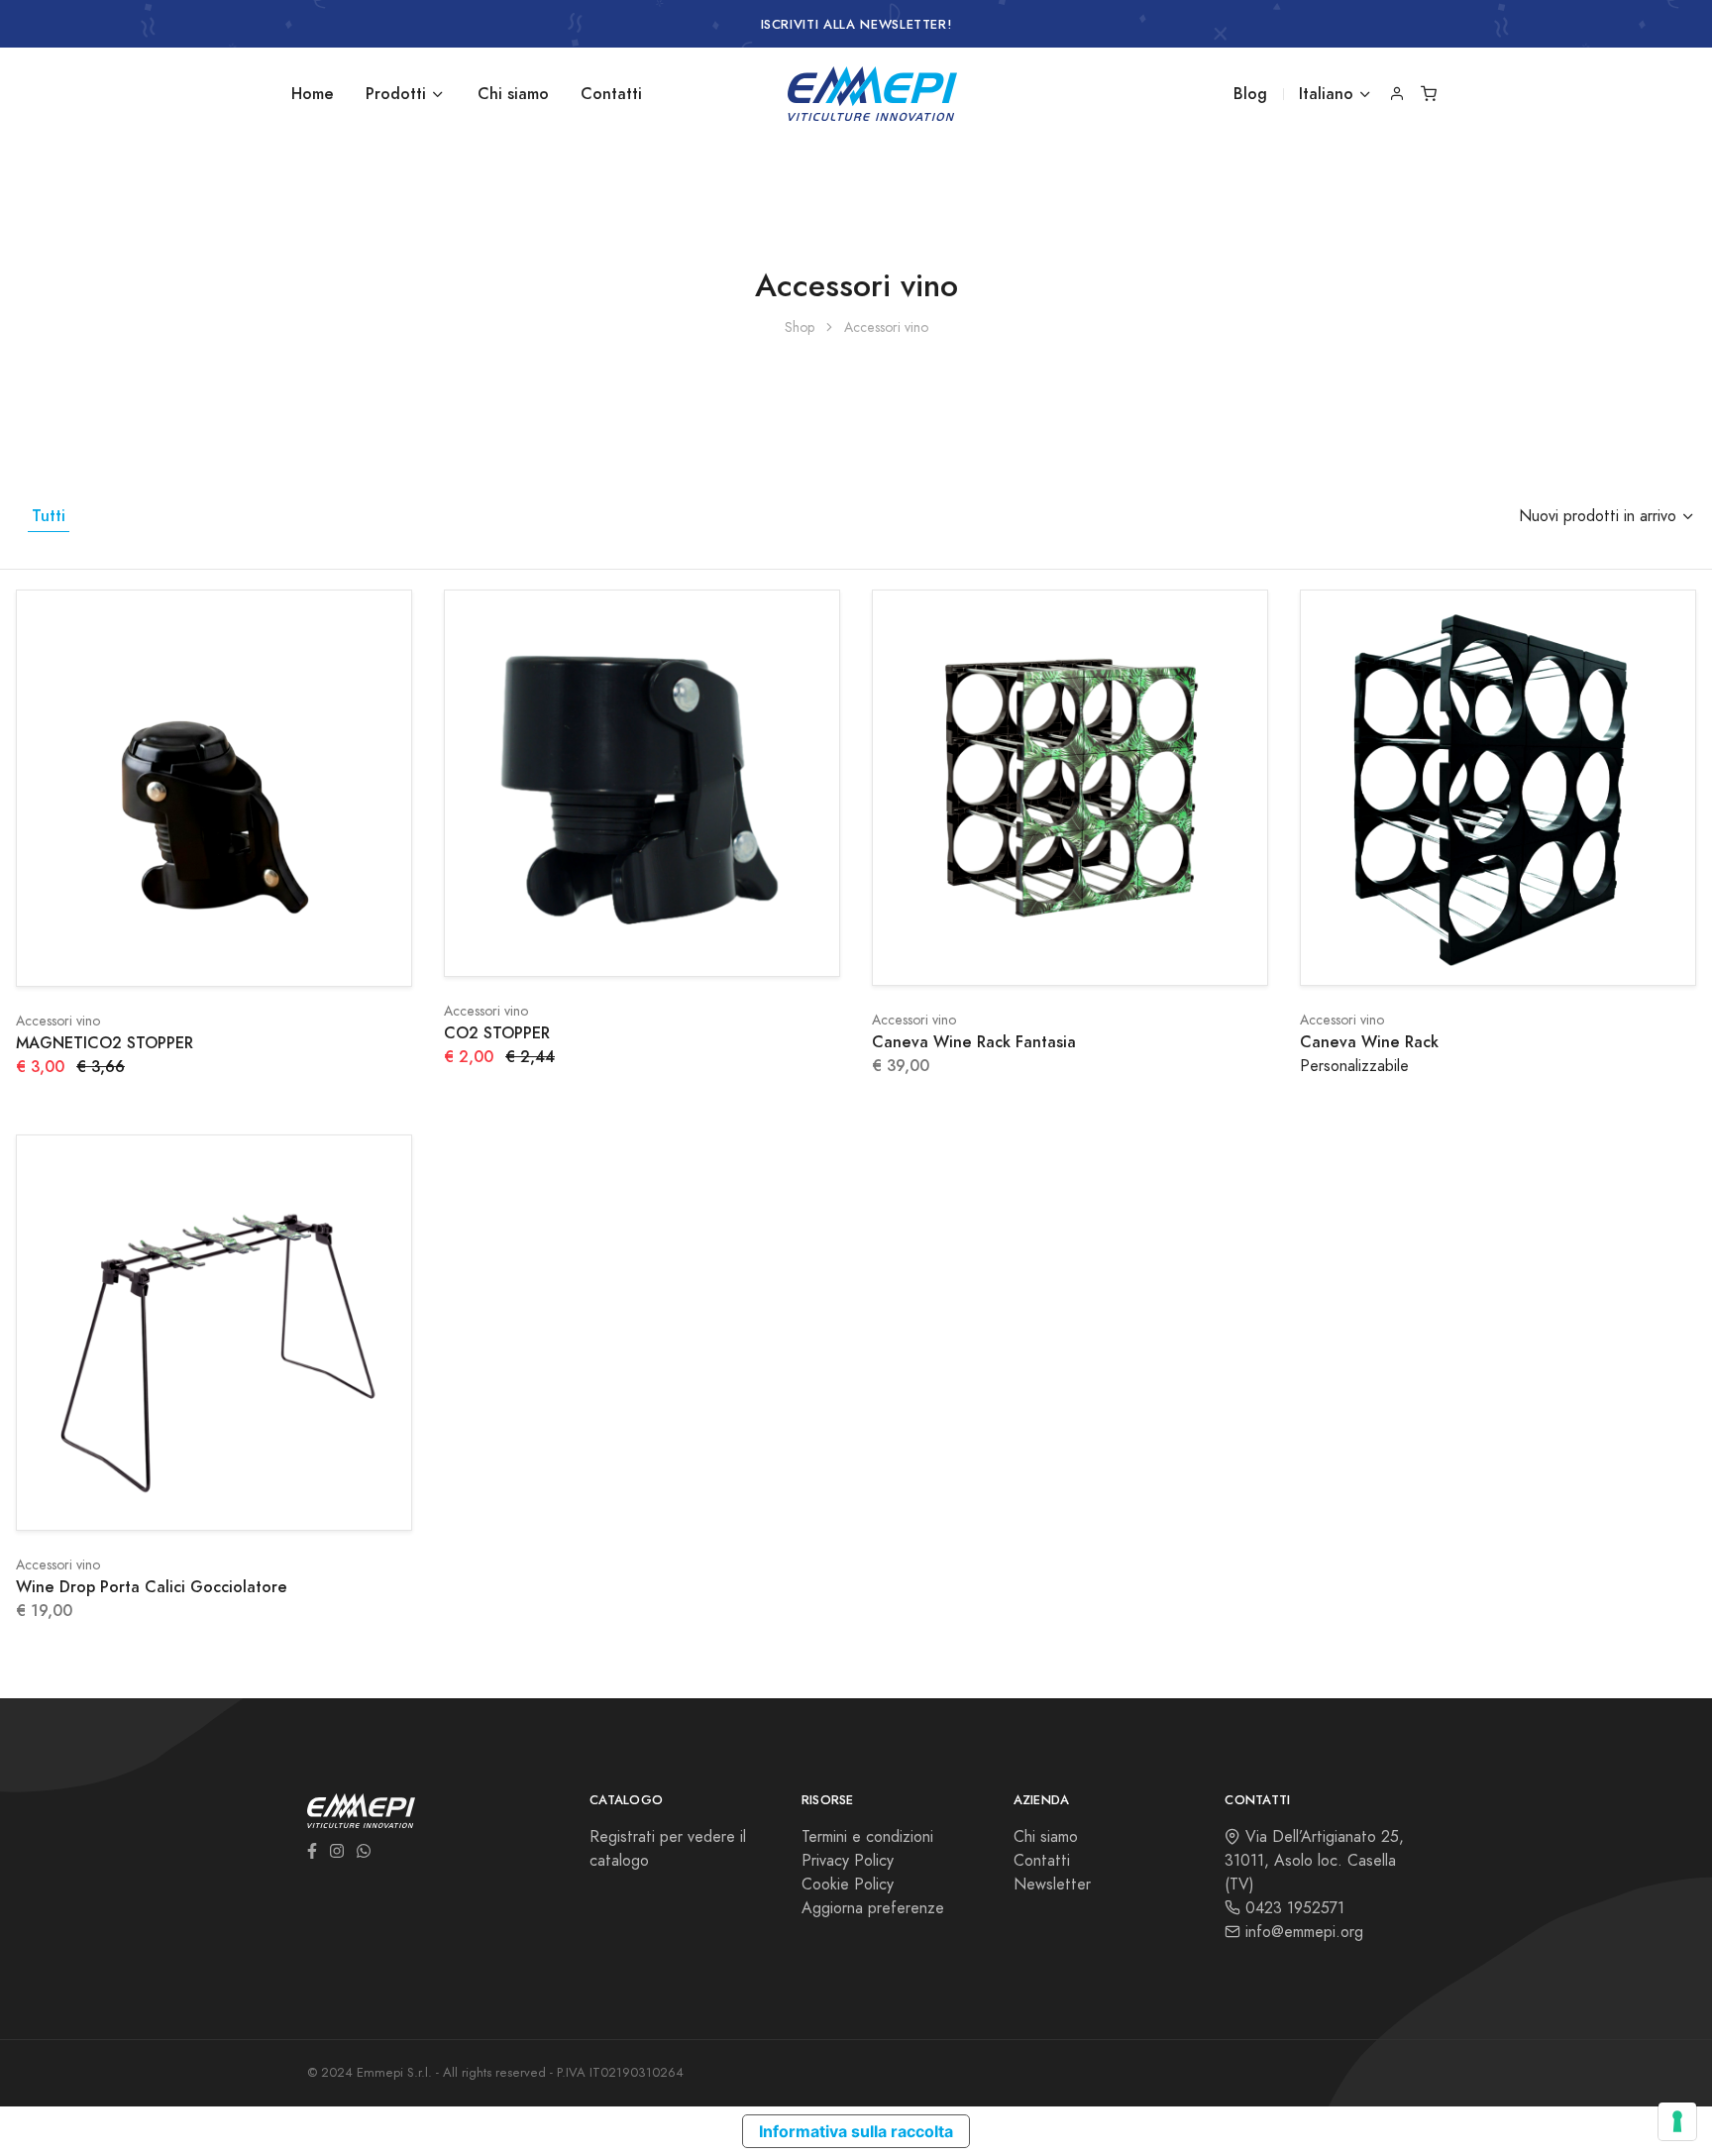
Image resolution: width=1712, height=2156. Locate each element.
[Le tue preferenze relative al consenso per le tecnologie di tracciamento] (1677, 2121)
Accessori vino (58, 1021)
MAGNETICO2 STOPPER (105, 1043)
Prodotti (396, 94)
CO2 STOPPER (497, 1033)
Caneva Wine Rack (1369, 1042)
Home (313, 94)
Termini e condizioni (867, 1837)
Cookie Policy (848, 1885)
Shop (800, 327)
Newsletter (1052, 1885)
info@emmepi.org (1302, 1932)
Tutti (49, 516)
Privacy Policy (848, 1861)
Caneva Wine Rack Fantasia (974, 1042)
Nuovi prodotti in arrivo (1598, 516)
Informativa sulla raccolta (856, 2131)
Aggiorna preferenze (873, 1908)
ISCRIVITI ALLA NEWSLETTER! (856, 25)
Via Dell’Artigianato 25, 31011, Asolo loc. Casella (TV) (1314, 1861)
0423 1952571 (1292, 1908)
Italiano (1326, 94)
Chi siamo (513, 94)
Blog (1250, 94)
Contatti (611, 94)
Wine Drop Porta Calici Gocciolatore (152, 1587)
